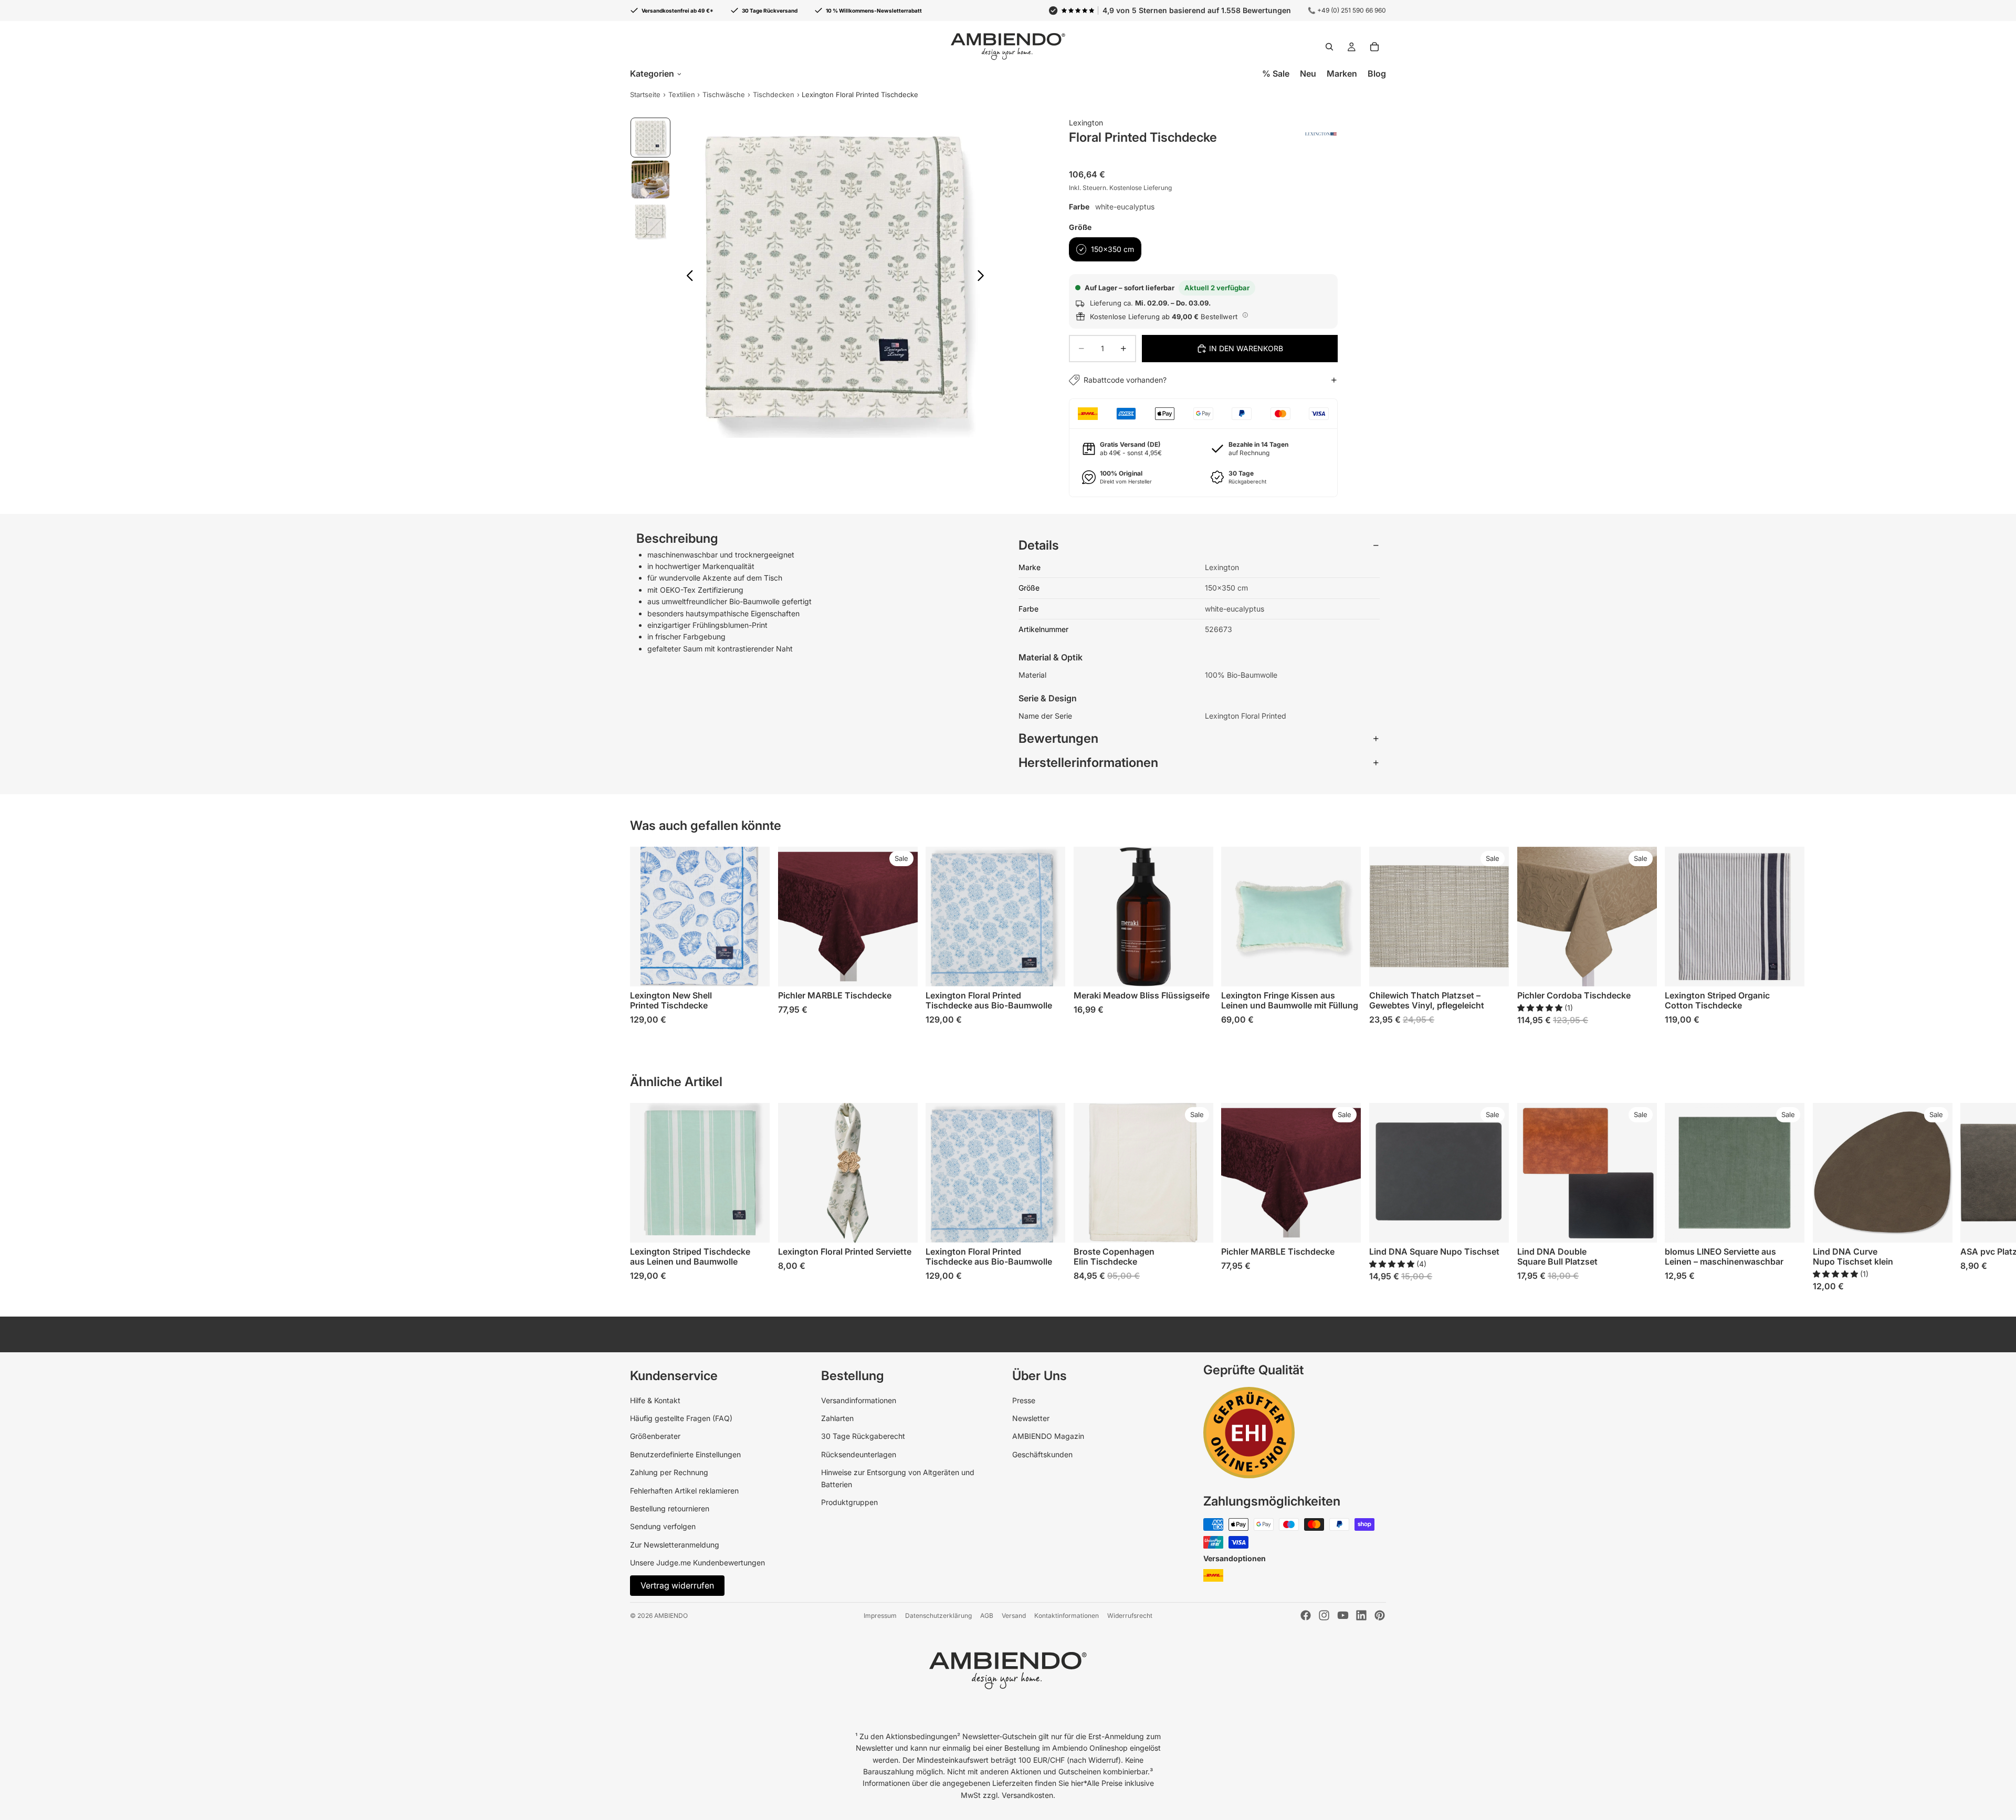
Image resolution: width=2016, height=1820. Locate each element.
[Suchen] (1329, 47)
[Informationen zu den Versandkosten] (1245, 315)
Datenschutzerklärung (938, 1616)
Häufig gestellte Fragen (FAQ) (681, 1418)
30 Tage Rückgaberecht (863, 1436)
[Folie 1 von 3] (650, 138)
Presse (1024, 1400)
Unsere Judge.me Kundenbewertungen (697, 1563)
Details (1039, 545)
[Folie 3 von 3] (650, 222)
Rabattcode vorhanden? (1125, 380)
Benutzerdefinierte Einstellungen (685, 1454)
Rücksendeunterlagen (859, 1454)
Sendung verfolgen (663, 1526)
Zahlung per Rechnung (669, 1472)
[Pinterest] (1380, 1615)
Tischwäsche (724, 94)
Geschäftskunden (1042, 1454)
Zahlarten (837, 1418)
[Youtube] (1343, 1615)
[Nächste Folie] (984, 277)
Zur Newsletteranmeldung (675, 1545)
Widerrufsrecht (1130, 1616)
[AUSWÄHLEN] (753, 970)
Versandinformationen (859, 1400)
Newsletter (1031, 1418)
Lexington (1086, 123)
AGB (987, 1616)
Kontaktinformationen (1067, 1616)
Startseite (645, 94)
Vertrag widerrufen (677, 1585)
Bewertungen (1058, 738)
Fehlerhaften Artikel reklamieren (684, 1491)
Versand (1014, 1616)
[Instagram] (1324, 1615)
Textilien (682, 94)
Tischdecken (774, 94)
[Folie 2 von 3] (650, 180)
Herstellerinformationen (1088, 762)
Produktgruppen (849, 1502)
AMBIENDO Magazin (1048, 1436)
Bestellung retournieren (670, 1508)
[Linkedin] (1361, 1615)
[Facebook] (1306, 1615)
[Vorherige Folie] (687, 277)
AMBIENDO (671, 1616)
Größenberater (655, 1436)
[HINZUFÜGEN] (1197, 970)
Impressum (880, 1616)
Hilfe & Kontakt (655, 1400)
